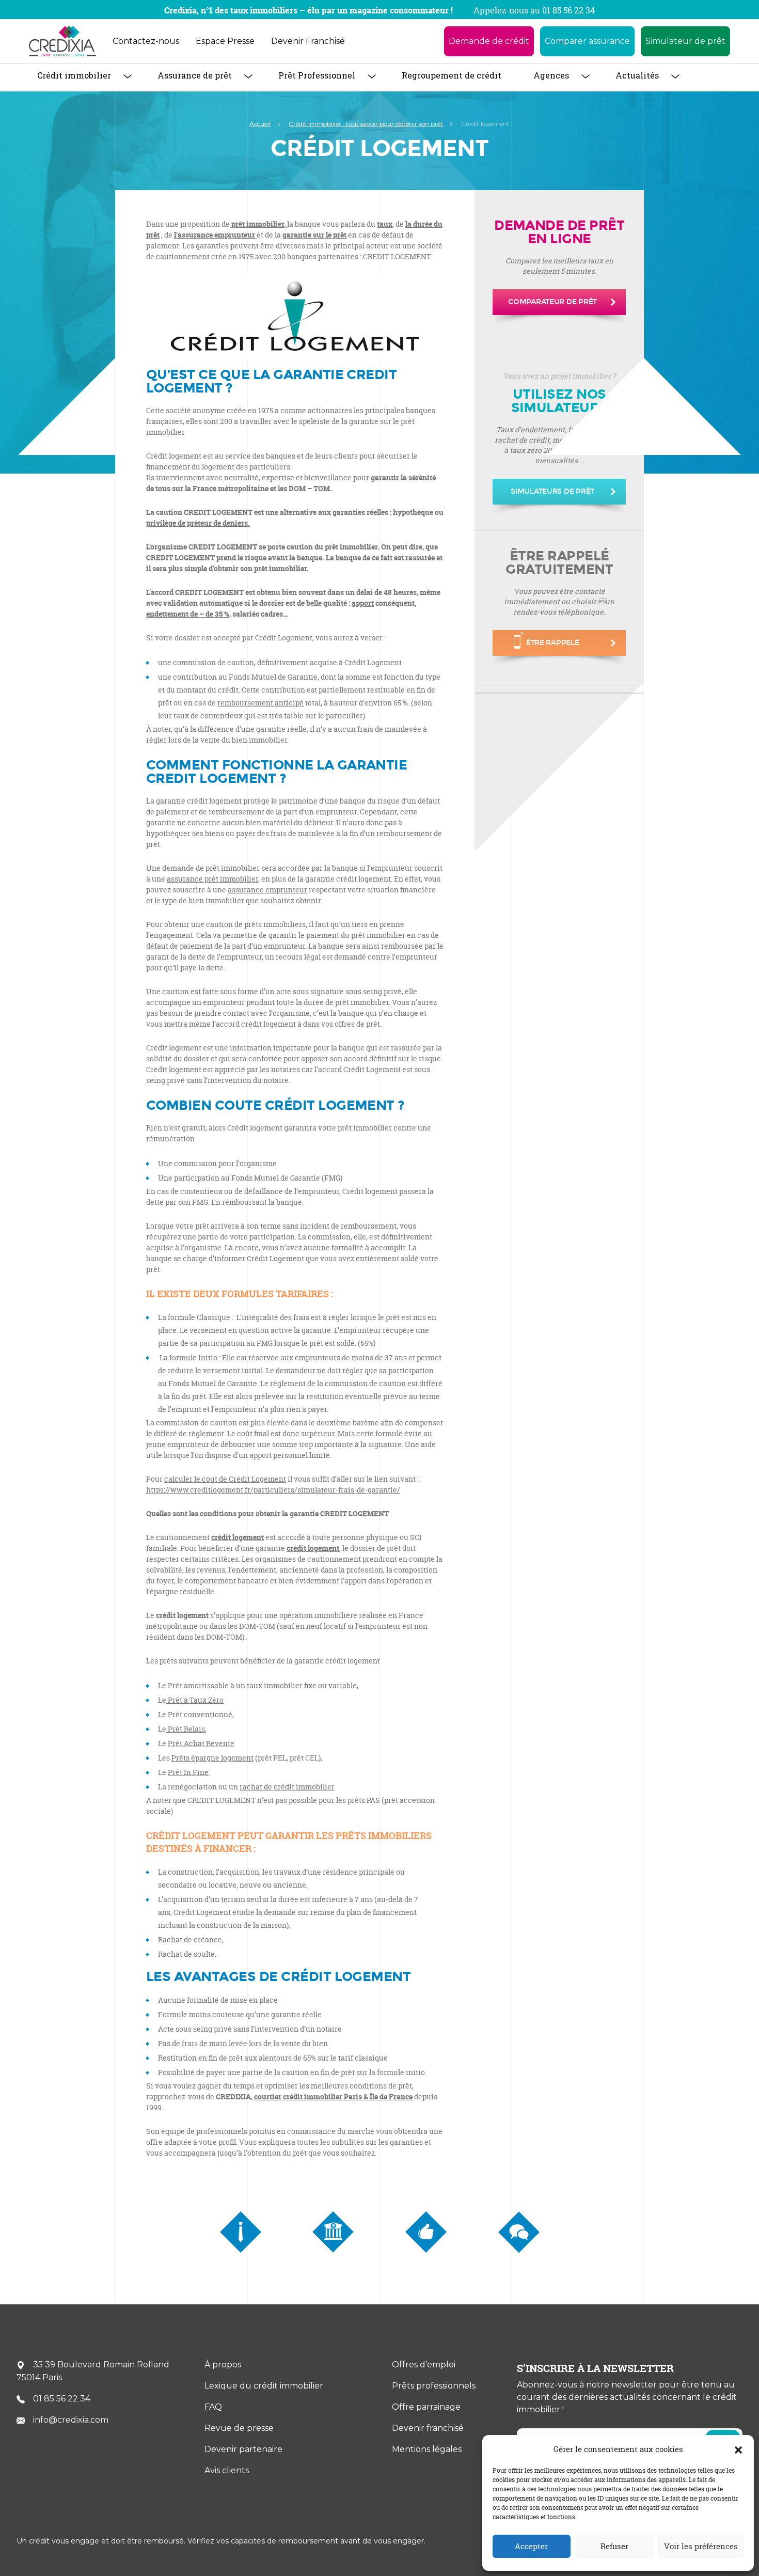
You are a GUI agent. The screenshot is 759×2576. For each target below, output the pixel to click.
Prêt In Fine (188, 1772)
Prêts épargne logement (212, 1758)
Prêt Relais (186, 1729)
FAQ (213, 2407)
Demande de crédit (489, 41)
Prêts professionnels (434, 2386)
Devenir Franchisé (308, 41)
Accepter (531, 2546)
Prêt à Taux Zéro (195, 1700)
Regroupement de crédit (452, 75)
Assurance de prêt (195, 75)
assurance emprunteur (267, 890)
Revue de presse (239, 2428)
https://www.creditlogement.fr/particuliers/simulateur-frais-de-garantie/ (273, 1490)
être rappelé (553, 643)
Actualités (637, 75)
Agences (551, 75)
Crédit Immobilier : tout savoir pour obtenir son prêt (366, 124)
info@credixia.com (71, 2420)
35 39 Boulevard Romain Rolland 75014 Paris (93, 2371)
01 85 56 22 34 (62, 2399)
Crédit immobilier (74, 75)
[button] (738, 2449)
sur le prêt (314, 235)
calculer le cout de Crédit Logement (225, 1479)
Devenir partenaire (243, 2449)
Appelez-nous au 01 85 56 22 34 (534, 10)
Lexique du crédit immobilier (264, 2386)
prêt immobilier (258, 224)
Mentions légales (427, 2449)
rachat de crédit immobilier (287, 1787)
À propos (223, 2365)
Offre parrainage (426, 2407)
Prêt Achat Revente (201, 1743)
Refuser (614, 2546)
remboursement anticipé (260, 703)
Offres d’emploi (424, 2365)
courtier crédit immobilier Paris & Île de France (333, 2096)
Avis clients (227, 2470)
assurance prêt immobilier (212, 879)
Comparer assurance (587, 41)
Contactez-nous (146, 41)
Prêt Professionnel (317, 75)
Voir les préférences (701, 2546)
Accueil (260, 124)
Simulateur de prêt (685, 41)
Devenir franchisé (428, 2428)
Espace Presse (225, 41)
